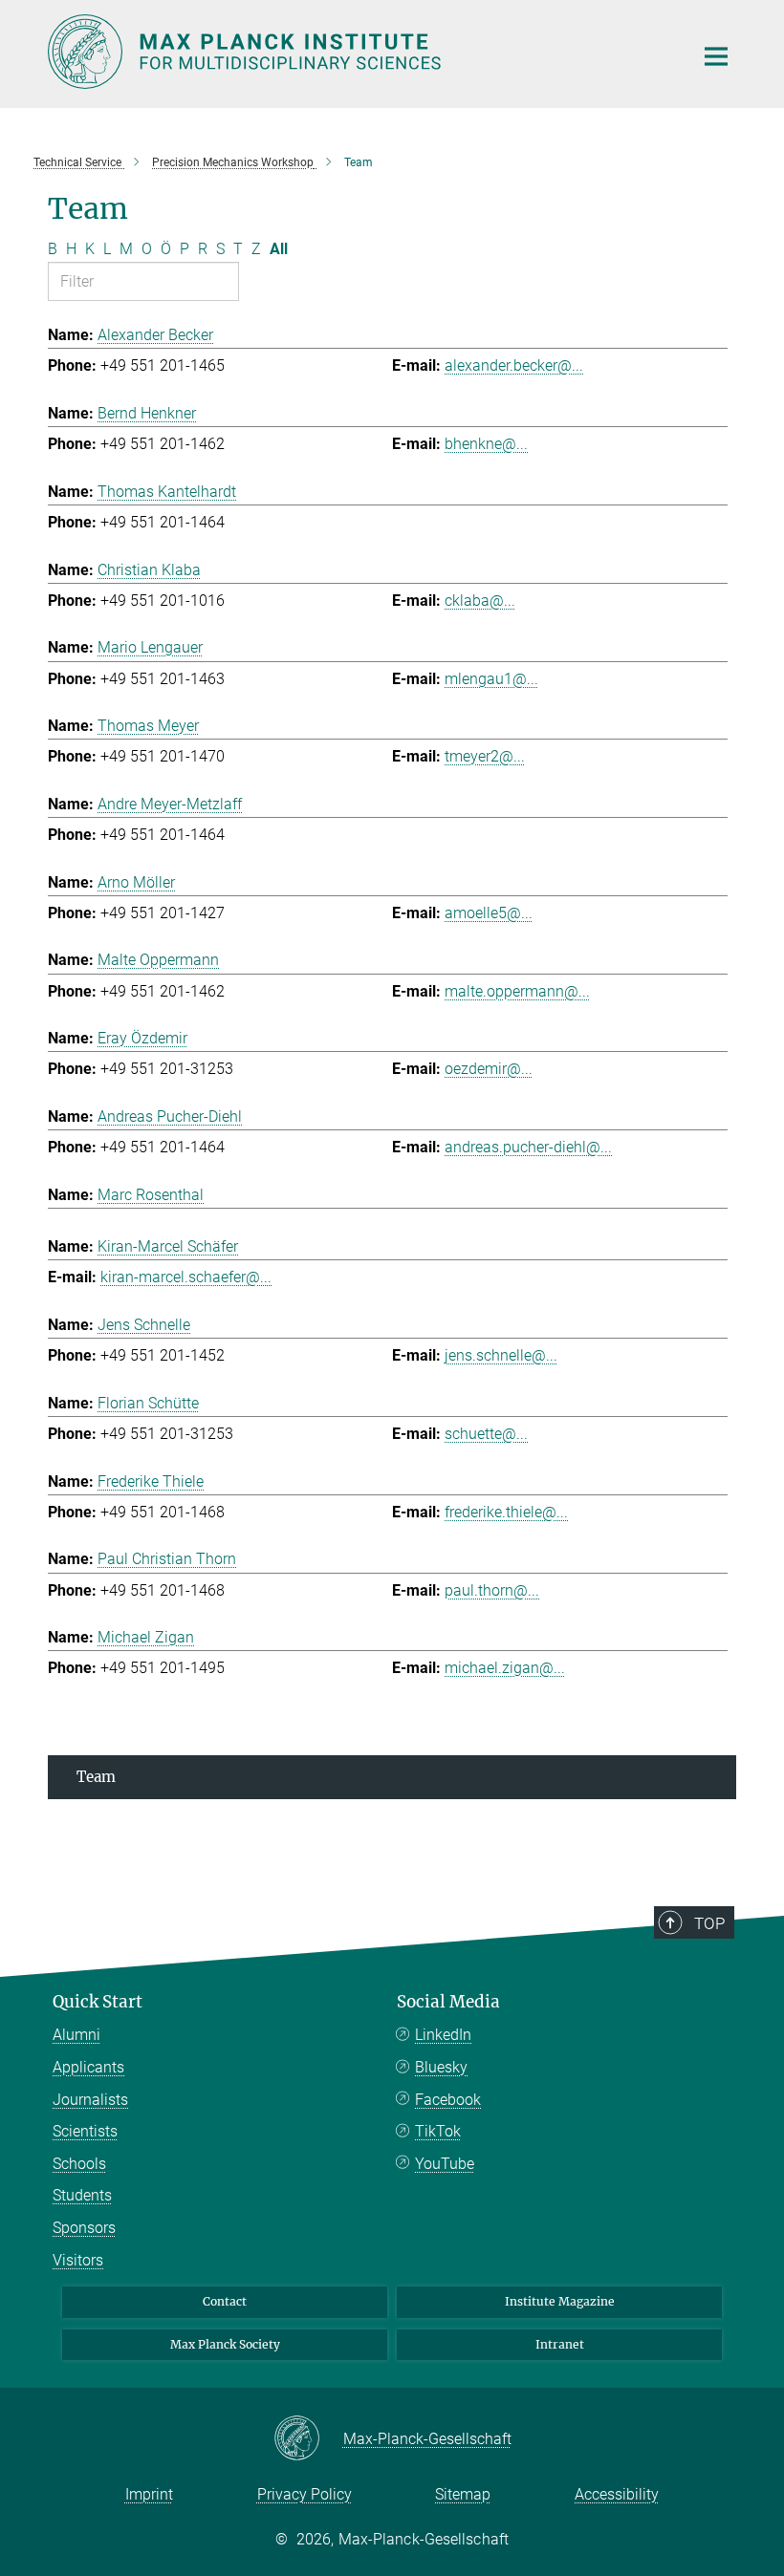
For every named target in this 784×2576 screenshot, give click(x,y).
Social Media (448, 2002)
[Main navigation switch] (716, 56)
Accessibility (617, 2494)
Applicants (88, 2067)
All (279, 249)
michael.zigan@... (505, 1668)
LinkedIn (443, 2035)
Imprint (149, 2494)
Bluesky (441, 2067)
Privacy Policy (305, 2494)
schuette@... (486, 1434)
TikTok (438, 2131)
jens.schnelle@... (501, 1355)
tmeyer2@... (485, 756)
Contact (225, 2301)
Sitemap (463, 2494)
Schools (79, 2164)
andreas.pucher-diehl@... (528, 1147)
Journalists (90, 2100)
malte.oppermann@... (517, 991)
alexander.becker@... (514, 365)
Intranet (560, 2344)
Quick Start (98, 2002)
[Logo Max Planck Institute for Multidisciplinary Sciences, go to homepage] (359, 52)
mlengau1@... (491, 679)
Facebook (448, 2100)
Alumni (76, 2035)
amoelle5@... (489, 913)
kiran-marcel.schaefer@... (186, 1277)
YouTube (445, 2164)
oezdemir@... (489, 1069)
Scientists (85, 2131)
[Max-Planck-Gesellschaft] (308, 2439)
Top (709, 1923)
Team (96, 1777)
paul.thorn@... (492, 1590)
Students (82, 2195)
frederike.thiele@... (506, 1512)
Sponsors (84, 2228)
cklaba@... (480, 601)
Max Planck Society (225, 2344)
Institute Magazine (560, 2301)
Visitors (78, 2260)
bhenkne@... (486, 444)
